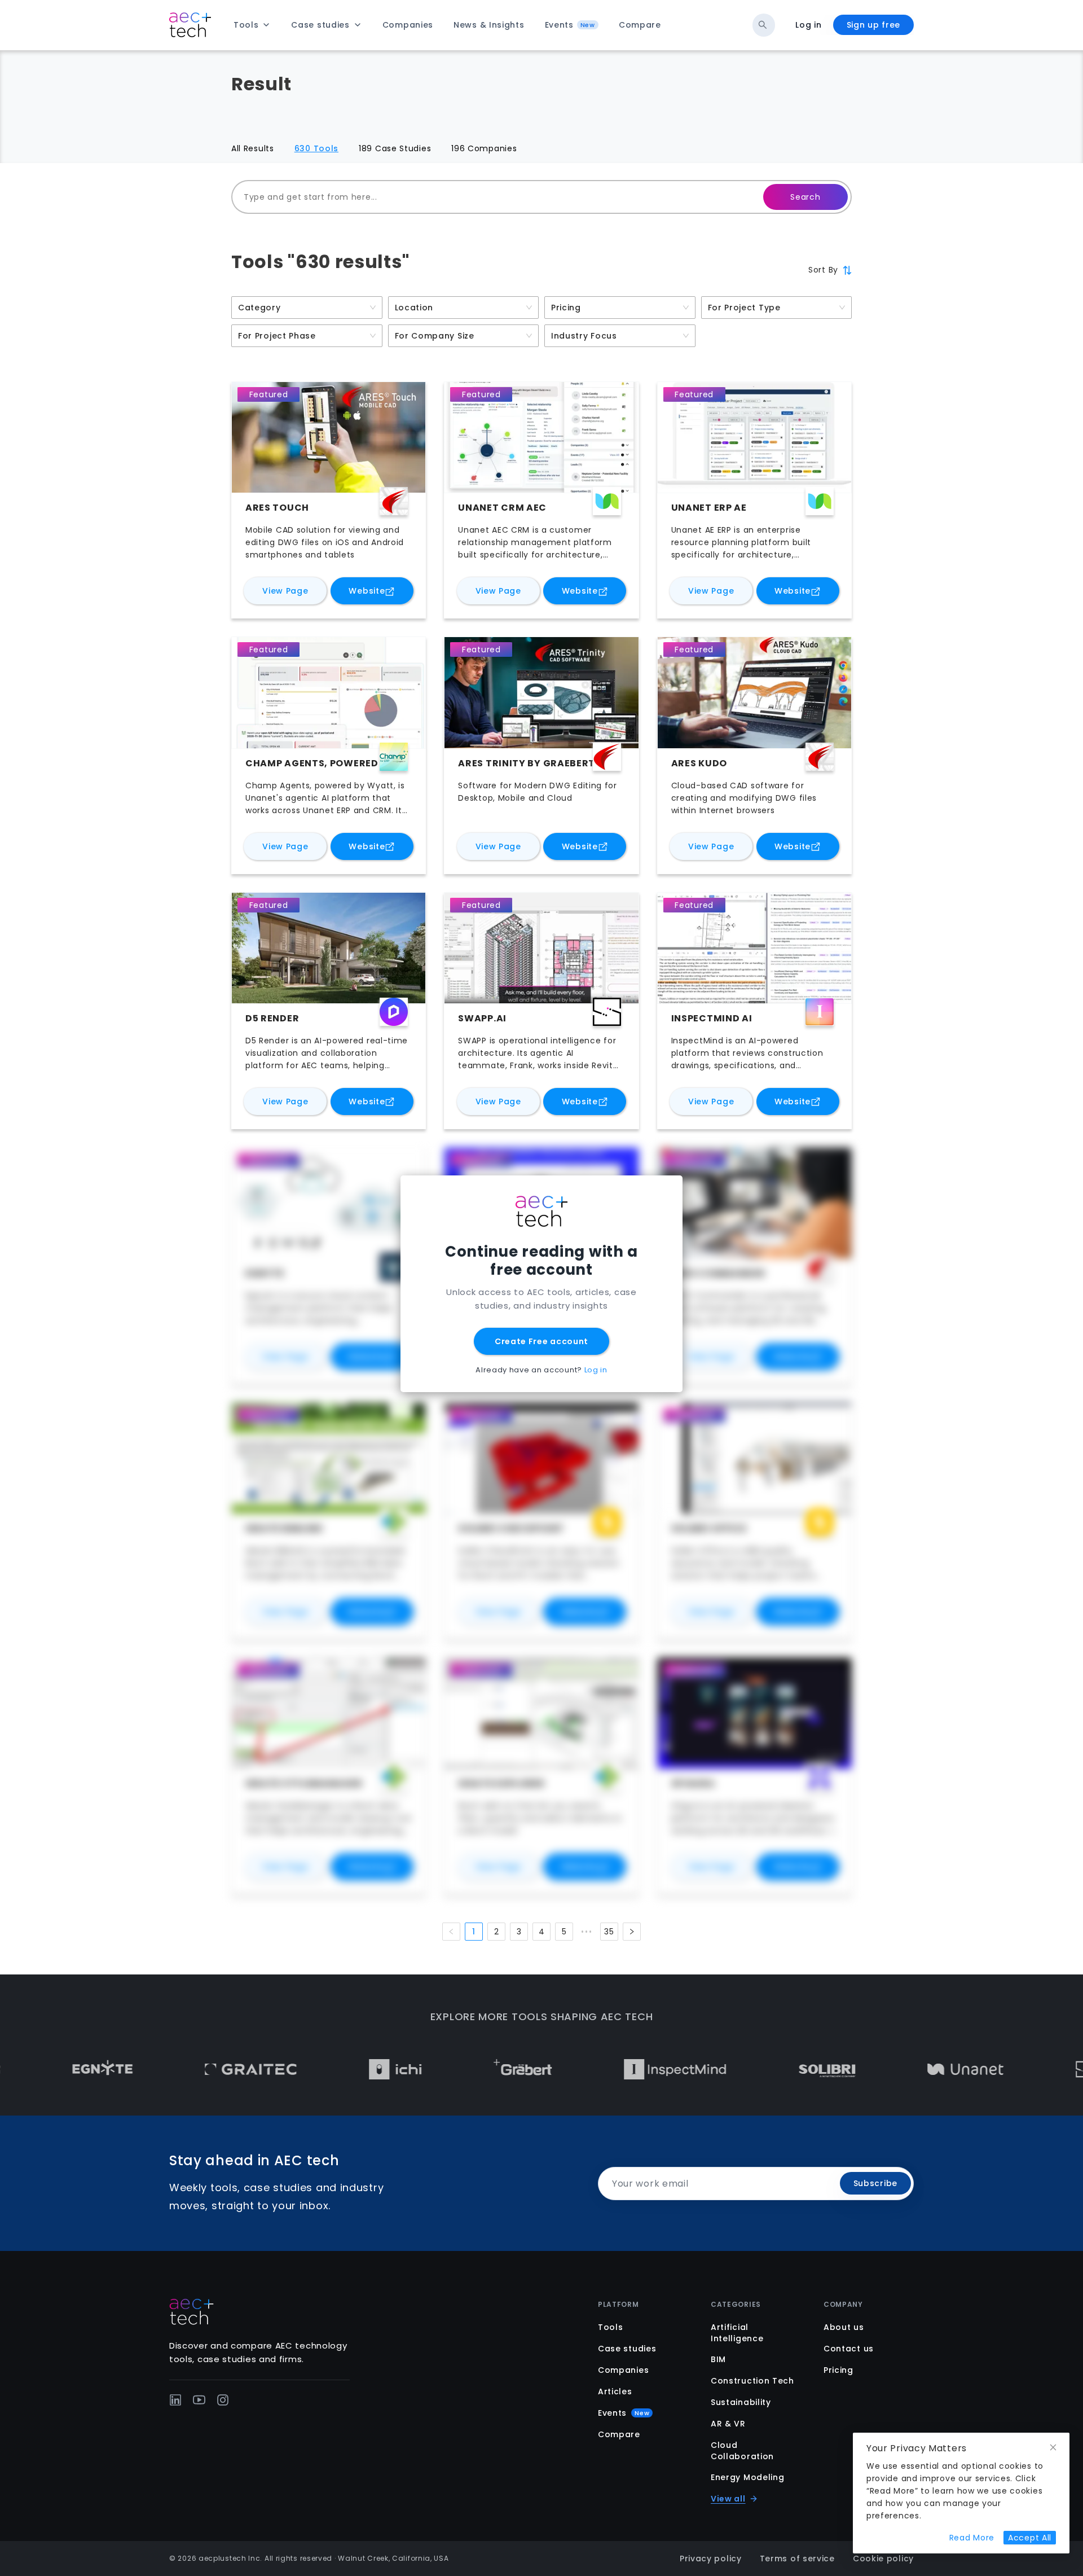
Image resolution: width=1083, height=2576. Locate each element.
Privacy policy (711, 2559)
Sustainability (741, 2402)
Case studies (627, 2349)
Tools (611, 2327)
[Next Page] (632, 1932)
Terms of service (797, 2559)
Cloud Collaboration (742, 2451)
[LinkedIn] (175, 2400)
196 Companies (484, 148)
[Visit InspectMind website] (547, 2069)
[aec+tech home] (190, 25)
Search (805, 197)
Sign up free (873, 25)
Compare (619, 2434)
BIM (718, 2359)
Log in (808, 25)
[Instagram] (223, 2400)
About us (844, 2327)
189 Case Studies (395, 148)
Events (624, 2413)
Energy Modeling (748, 2477)
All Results (253, 148)
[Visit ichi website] (267, 2069)
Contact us (849, 2349)
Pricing (838, 2370)
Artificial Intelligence (737, 2333)
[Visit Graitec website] (122, 2069)
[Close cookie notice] (1053, 2448)
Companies (623, 2370)
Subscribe (875, 2183)
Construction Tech (752, 2381)
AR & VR (728, 2424)
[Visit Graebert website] (394, 2069)
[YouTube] (199, 2400)
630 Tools (316, 148)
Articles (615, 2391)
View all (728, 2499)
